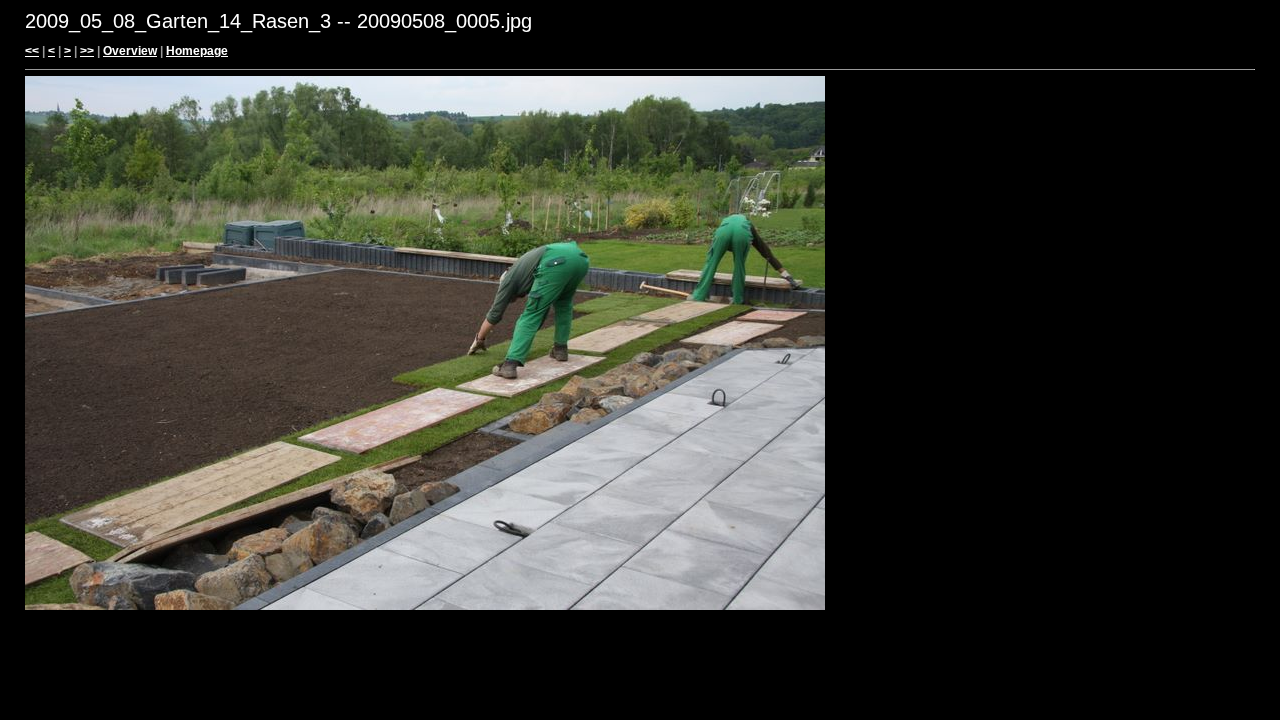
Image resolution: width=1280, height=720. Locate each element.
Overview (130, 51)
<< (32, 51)
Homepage (197, 51)
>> (87, 51)
